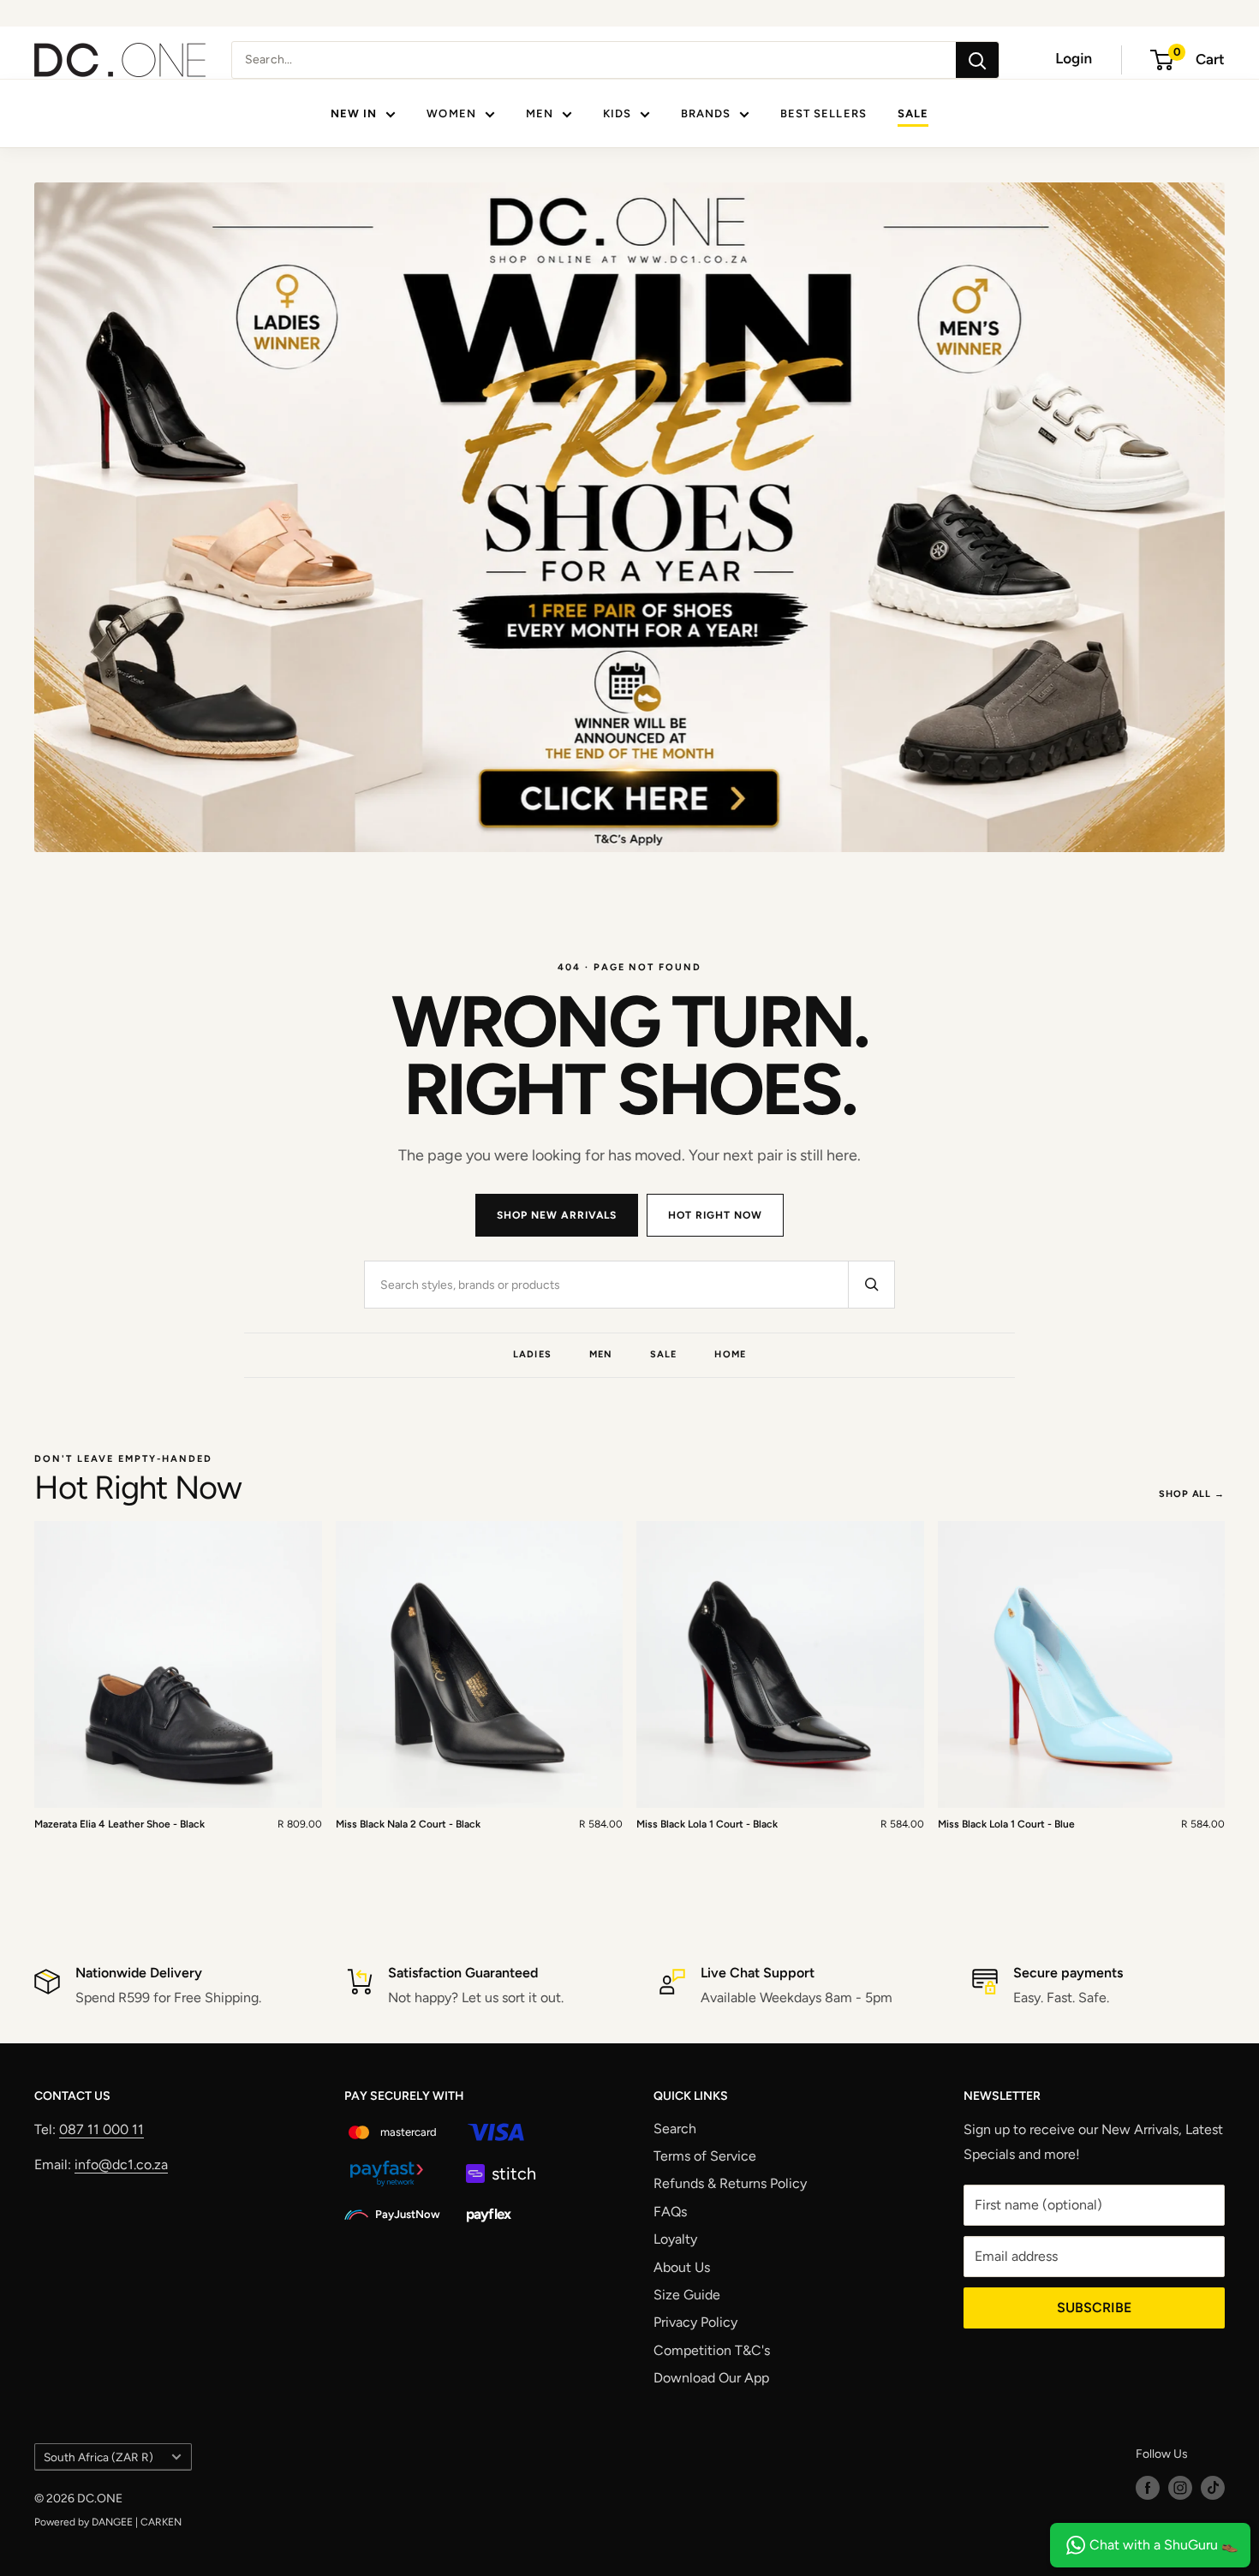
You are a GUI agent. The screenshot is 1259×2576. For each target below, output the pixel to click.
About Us (682, 2267)
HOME (730, 1354)
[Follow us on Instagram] (1180, 2488)
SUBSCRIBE (1094, 2308)
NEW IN (354, 113)
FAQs (670, 2212)
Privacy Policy (695, 2322)
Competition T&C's (712, 2350)
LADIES (532, 1354)
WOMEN (451, 113)
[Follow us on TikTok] (1213, 2488)
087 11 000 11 (101, 2129)
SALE (913, 113)
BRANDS (706, 113)
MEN (540, 113)
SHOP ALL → (1192, 1494)
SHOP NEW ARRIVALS (557, 1215)
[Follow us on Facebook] (1148, 2488)
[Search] (977, 60)
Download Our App (711, 2378)
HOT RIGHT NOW (715, 1215)
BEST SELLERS (823, 113)
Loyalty (675, 2239)
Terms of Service (705, 2156)
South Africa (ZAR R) (98, 2457)
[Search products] (871, 1285)
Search (675, 2129)
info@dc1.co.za (121, 2165)
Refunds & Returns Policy (730, 2183)
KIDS (617, 113)
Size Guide (687, 2295)
